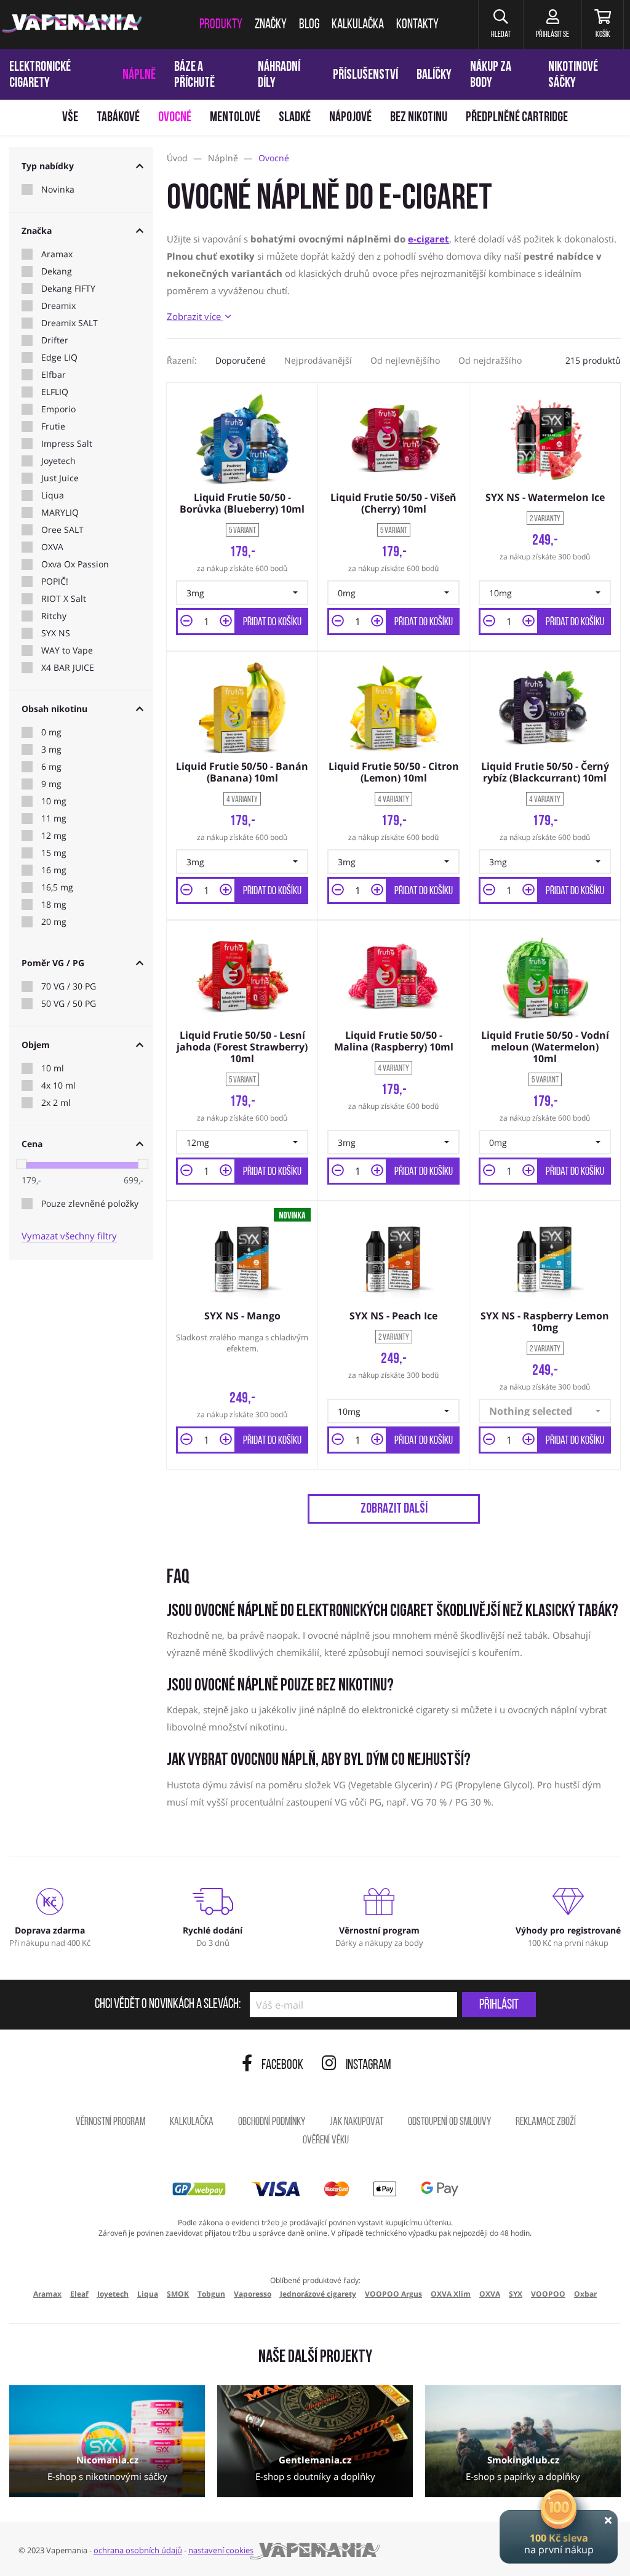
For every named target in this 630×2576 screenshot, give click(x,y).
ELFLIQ (55, 392)
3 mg (51, 750)
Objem (36, 1045)
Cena (32, 1144)
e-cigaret (429, 239)
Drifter (55, 340)
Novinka (58, 190)
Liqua (53, 495)
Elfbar (54, 375)
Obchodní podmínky (272, 2122)
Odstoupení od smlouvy (449, 2122)
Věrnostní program (110, 2122)
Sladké (295, 118)
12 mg (54, 836)
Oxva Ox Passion (75, 564)
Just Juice (60, 478)
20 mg (54, 922)
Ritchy (54, 616)
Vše (70, 118)
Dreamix (58, 306)
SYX (516, 2294)
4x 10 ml (58, 1086)
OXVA (52, 547)
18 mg (54, 905)
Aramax (57, 254)
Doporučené (241, 360)
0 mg (51, 732)
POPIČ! (55, 582)
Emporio (58, 409)
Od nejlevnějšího (405, 360)
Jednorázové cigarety (318, 2294)
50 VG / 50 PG (69, 1004)
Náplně (139, 75)
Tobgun (211, 2294)
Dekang (57, 271)
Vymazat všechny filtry (69, 1236)
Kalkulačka (192, 2122)
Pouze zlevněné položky (90, 1204)
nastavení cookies (221, 2550)
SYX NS (56, 633)
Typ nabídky (48, 166)
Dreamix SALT (70, 323)
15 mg (54, 853)
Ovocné (175, 118)
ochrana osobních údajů (138, 2550)
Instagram (369, 2066)
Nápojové (350, 118)
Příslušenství (365, 75)
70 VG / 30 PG (69, 986)
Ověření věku (326, 2141)
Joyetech (58, 461)
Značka (37, 230)
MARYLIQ (60, 513)
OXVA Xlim (451, 2294)
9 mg (51, 784)
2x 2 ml (56, 1103)
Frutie (53, 426)
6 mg (51, 767)
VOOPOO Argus (393, 2294)
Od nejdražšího (490, 360)
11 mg (54, 818)
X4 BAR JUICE (68, 668)
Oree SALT (62, 530)
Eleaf (79, 2294)
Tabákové (118, 118)
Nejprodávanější (318, 360)
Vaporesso (253, 2294)
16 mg (54, 870)
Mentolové (235, 118)
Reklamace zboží (546, 2122)
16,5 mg (57, 887)
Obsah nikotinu (54, 709)
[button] (500, 25)
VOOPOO (548, 2294)
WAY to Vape (67, 650)
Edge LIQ (59, 358)
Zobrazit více (195, 316)
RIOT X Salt (64, 599)
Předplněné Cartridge (517, 118)
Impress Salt (67, 444)
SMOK (178, 2294)
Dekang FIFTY (68, 289)
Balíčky (434, 75)
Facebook (282, 2066)
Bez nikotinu (419, 118)
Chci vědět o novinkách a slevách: (168, 2005)
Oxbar (585, 2294)
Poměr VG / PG (53, 963)
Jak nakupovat (357, 2122)
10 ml (53, 1068)
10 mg (54, 801)
